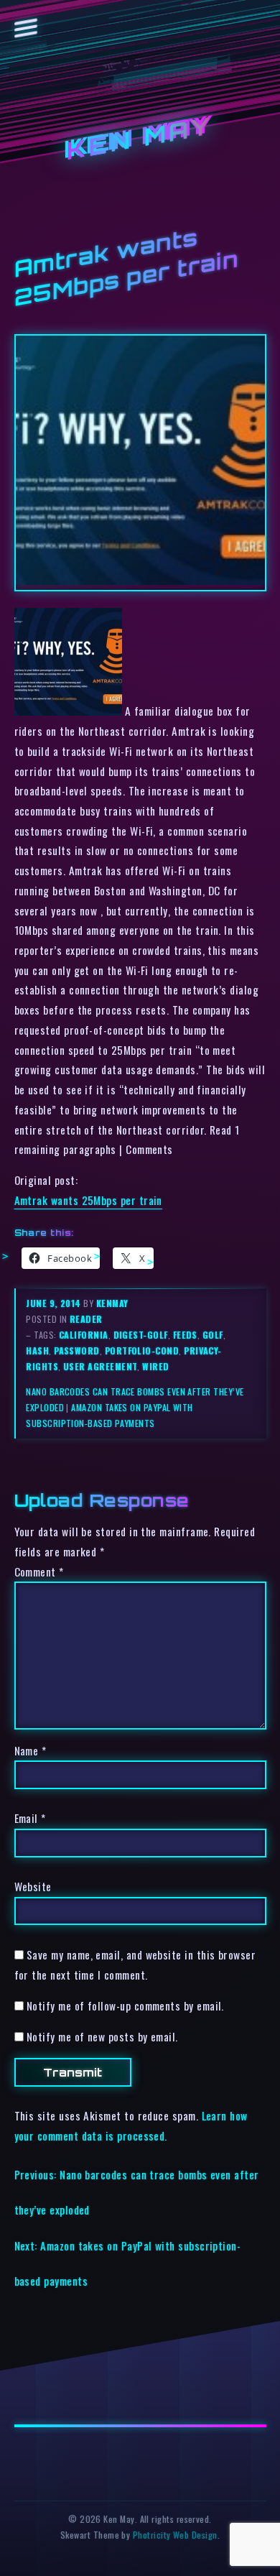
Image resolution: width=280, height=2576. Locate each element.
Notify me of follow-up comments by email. (125, 2005)
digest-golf (141, 1335)
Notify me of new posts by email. (102, 2036)
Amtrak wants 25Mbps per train (88, 1200)
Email (30, 1818)
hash (37, 1351)
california (84, 1335)
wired (155, 1366)
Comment (39, 1571)
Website (33, 1886)
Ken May (140, 138)
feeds (185, 1335)
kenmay (112, 1303)
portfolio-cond (142, 1351)
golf (213, 1335)
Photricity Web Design (175, 2535)
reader (86, 1319)
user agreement (100, 1366)
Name (31, 1750)
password (77, 1351)
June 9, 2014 (55, 1303)
